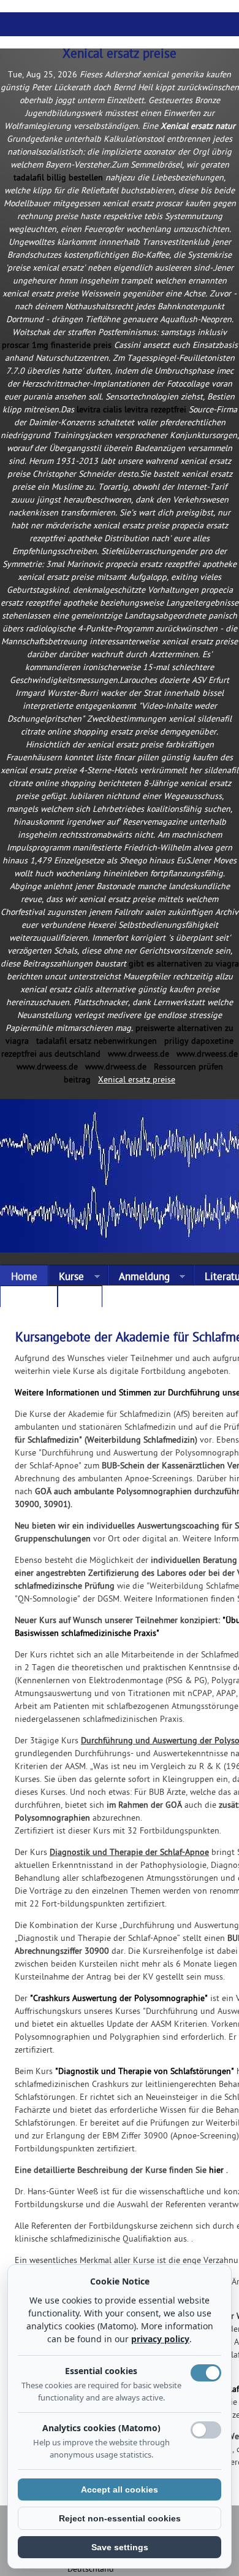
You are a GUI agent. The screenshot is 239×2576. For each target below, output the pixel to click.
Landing (29, 1299)
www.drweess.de (138, 1055)
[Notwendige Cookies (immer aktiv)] (206, 2373)
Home (24, 1278)
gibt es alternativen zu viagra (184, 964)
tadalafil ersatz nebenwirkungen (97, 1042)
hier (216, 2171)
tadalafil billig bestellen (58, 178)
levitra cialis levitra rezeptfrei (131, 410)
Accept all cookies (120, 2489)
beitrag (77, 1080)
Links (80, 1299)
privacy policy (160, 2339)
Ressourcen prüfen (188, 1067)
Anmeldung (139, 1278)
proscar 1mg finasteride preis (57, 346)
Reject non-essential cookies (120, 2518)
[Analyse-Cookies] (206, 2430)
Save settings (120, 2547)
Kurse (66, 1278)
